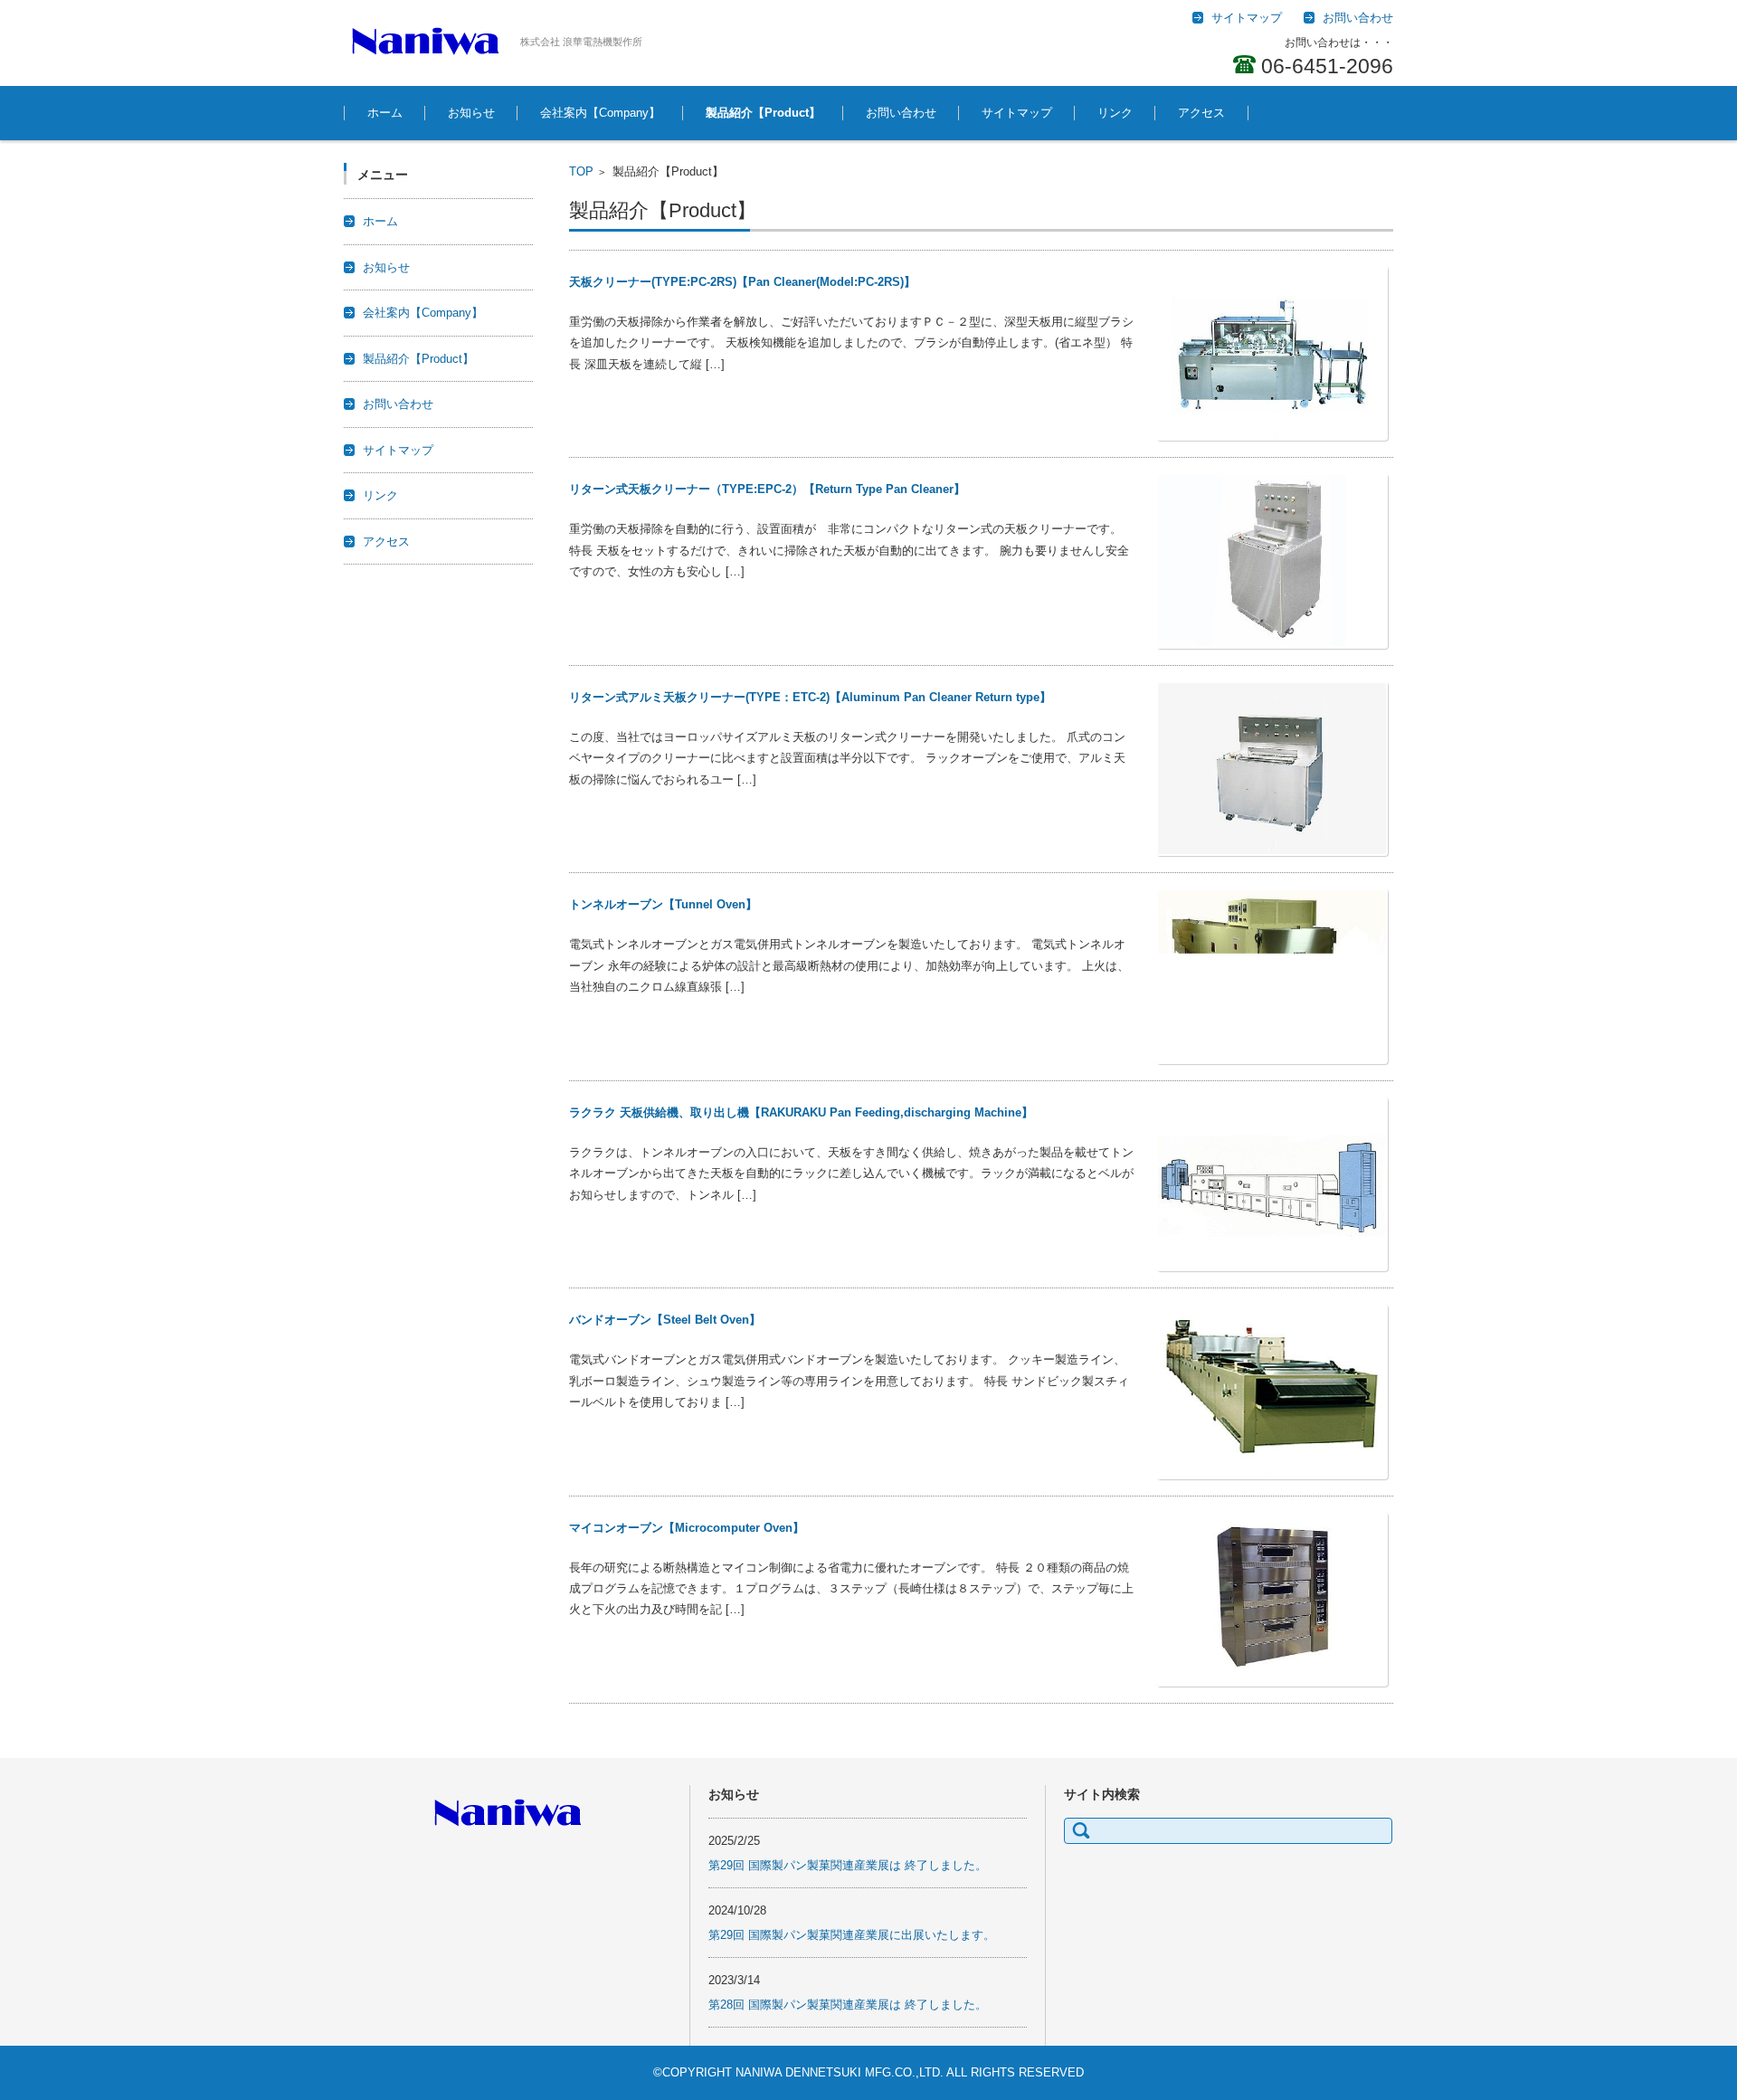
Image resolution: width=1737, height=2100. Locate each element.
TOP (581, 171)
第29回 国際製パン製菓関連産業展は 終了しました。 (848, 1865)
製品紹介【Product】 (763, 113)
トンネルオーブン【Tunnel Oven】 (663, 904)
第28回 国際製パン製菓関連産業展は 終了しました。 (848, 2005)
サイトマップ (1017, 113)
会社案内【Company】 (600, 113)
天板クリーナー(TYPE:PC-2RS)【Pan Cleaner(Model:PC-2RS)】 (742, 282)
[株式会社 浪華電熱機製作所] (425, 41)
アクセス (1201, 113)
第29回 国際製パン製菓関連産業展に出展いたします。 (852, 1935)
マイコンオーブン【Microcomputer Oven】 (687, 1528)
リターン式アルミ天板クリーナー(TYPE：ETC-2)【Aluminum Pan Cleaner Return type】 (810, 697)
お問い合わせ (901, 113)
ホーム (385, 113)
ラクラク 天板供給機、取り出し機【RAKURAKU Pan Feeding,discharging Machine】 (801, 1112)
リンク (1115, 113)
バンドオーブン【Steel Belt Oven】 (665, 1320)
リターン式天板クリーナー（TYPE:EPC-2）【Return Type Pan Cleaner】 (767, 489)
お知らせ (471, 113)
